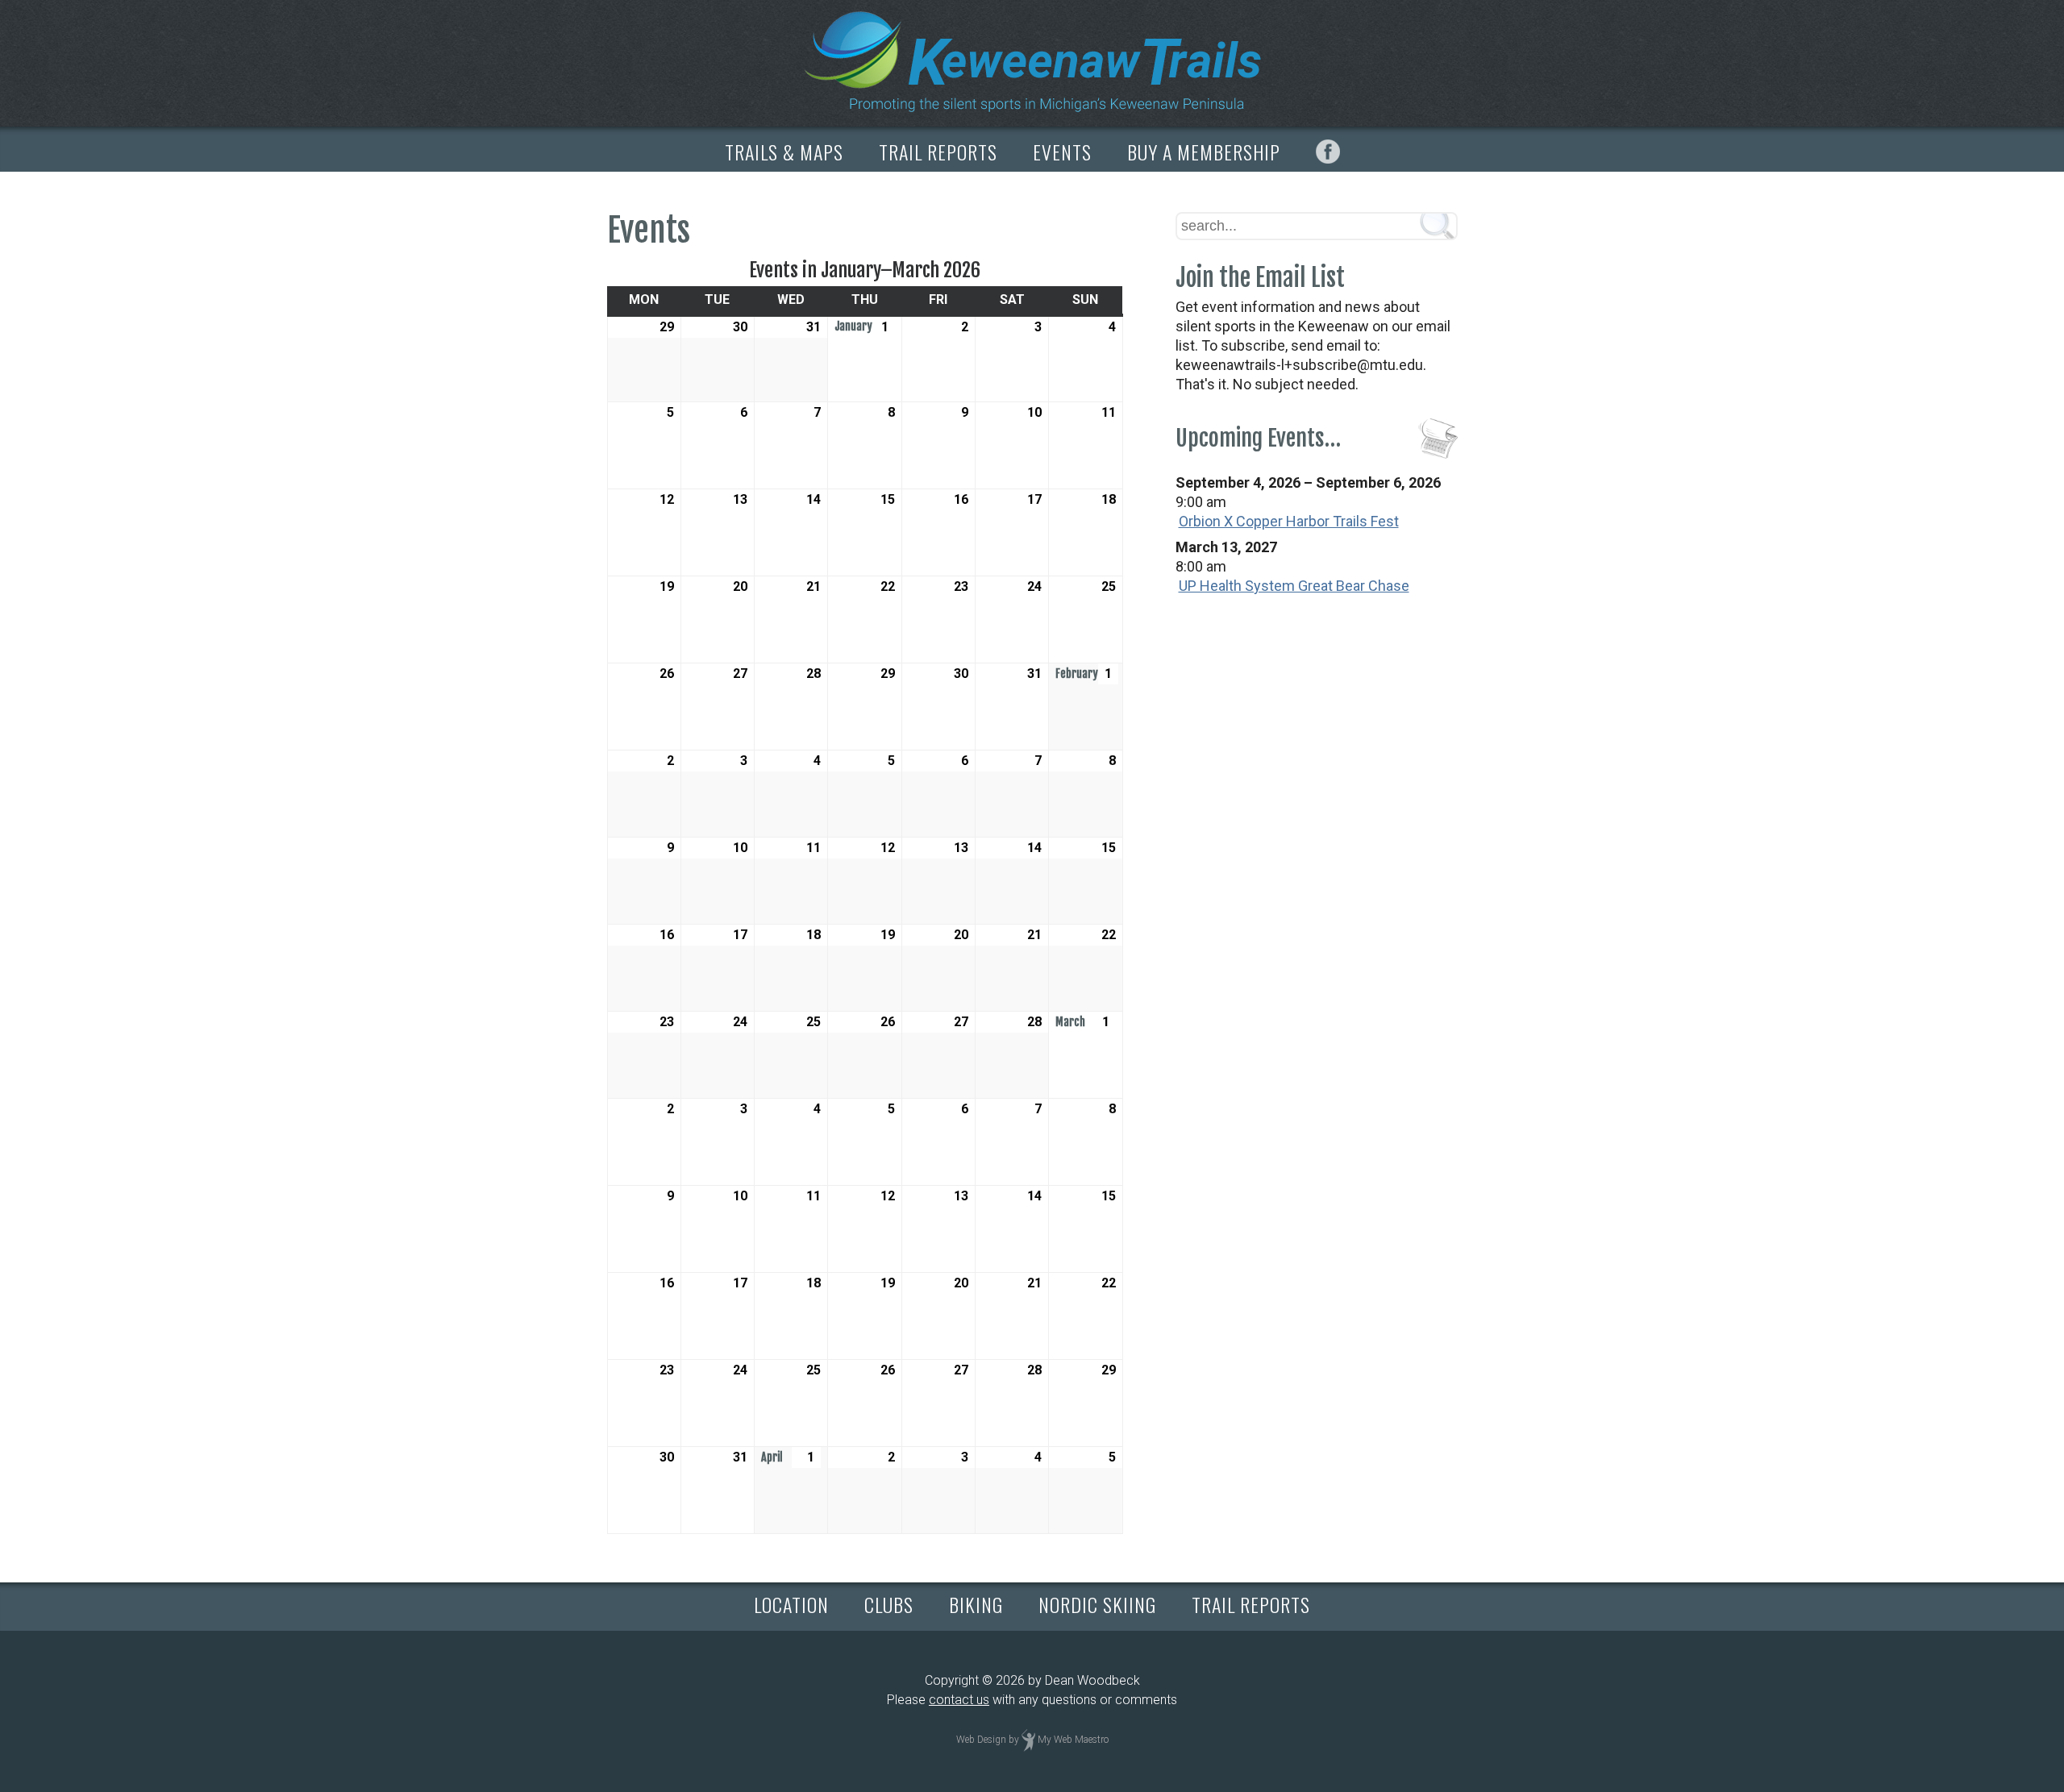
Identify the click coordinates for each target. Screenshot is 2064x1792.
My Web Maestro (1073, 1740)
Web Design (981, 1740)
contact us (959, 1700)
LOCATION (791, 1604)
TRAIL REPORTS (938, 152)
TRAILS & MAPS (784, 152)
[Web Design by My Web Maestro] (1028, 1740)
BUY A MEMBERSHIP (1204, 152)
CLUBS (889, 1604)
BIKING (976, 1604)
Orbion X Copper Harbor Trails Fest (1289, 521)
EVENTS (1062, 152)
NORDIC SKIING (1097, 1604)
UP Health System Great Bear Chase (1294, 586)
